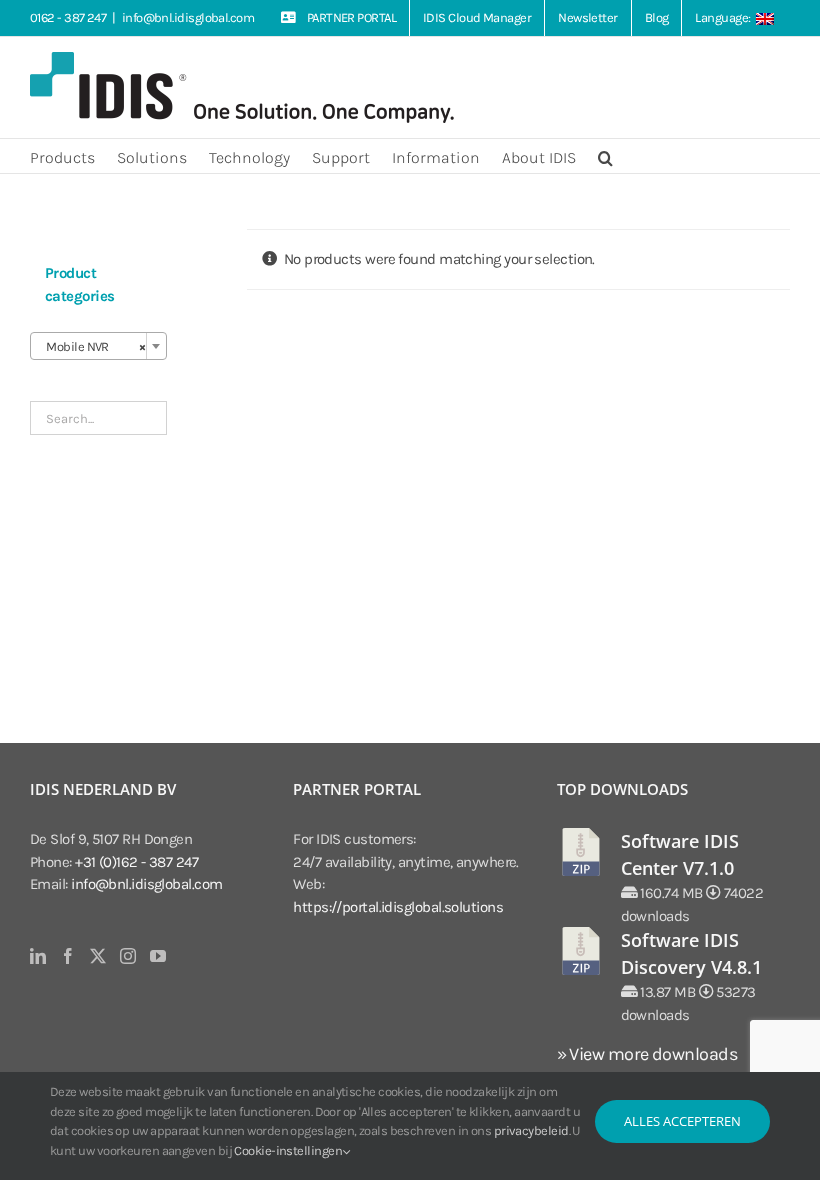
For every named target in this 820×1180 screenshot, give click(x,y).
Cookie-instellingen (289, 1150)
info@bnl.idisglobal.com (188, 17)
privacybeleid (531, 1130)
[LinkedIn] (37, 956)
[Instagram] (127, 956)
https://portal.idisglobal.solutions (398, 907)
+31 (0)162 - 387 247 (136, 862)
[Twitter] (97, 956)
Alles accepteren (682, 1121)
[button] (605, 156)
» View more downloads (647, 1054)
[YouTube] (157, 956)
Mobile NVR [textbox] (92, 346)
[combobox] (98, 346)
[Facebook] (67, 956)
